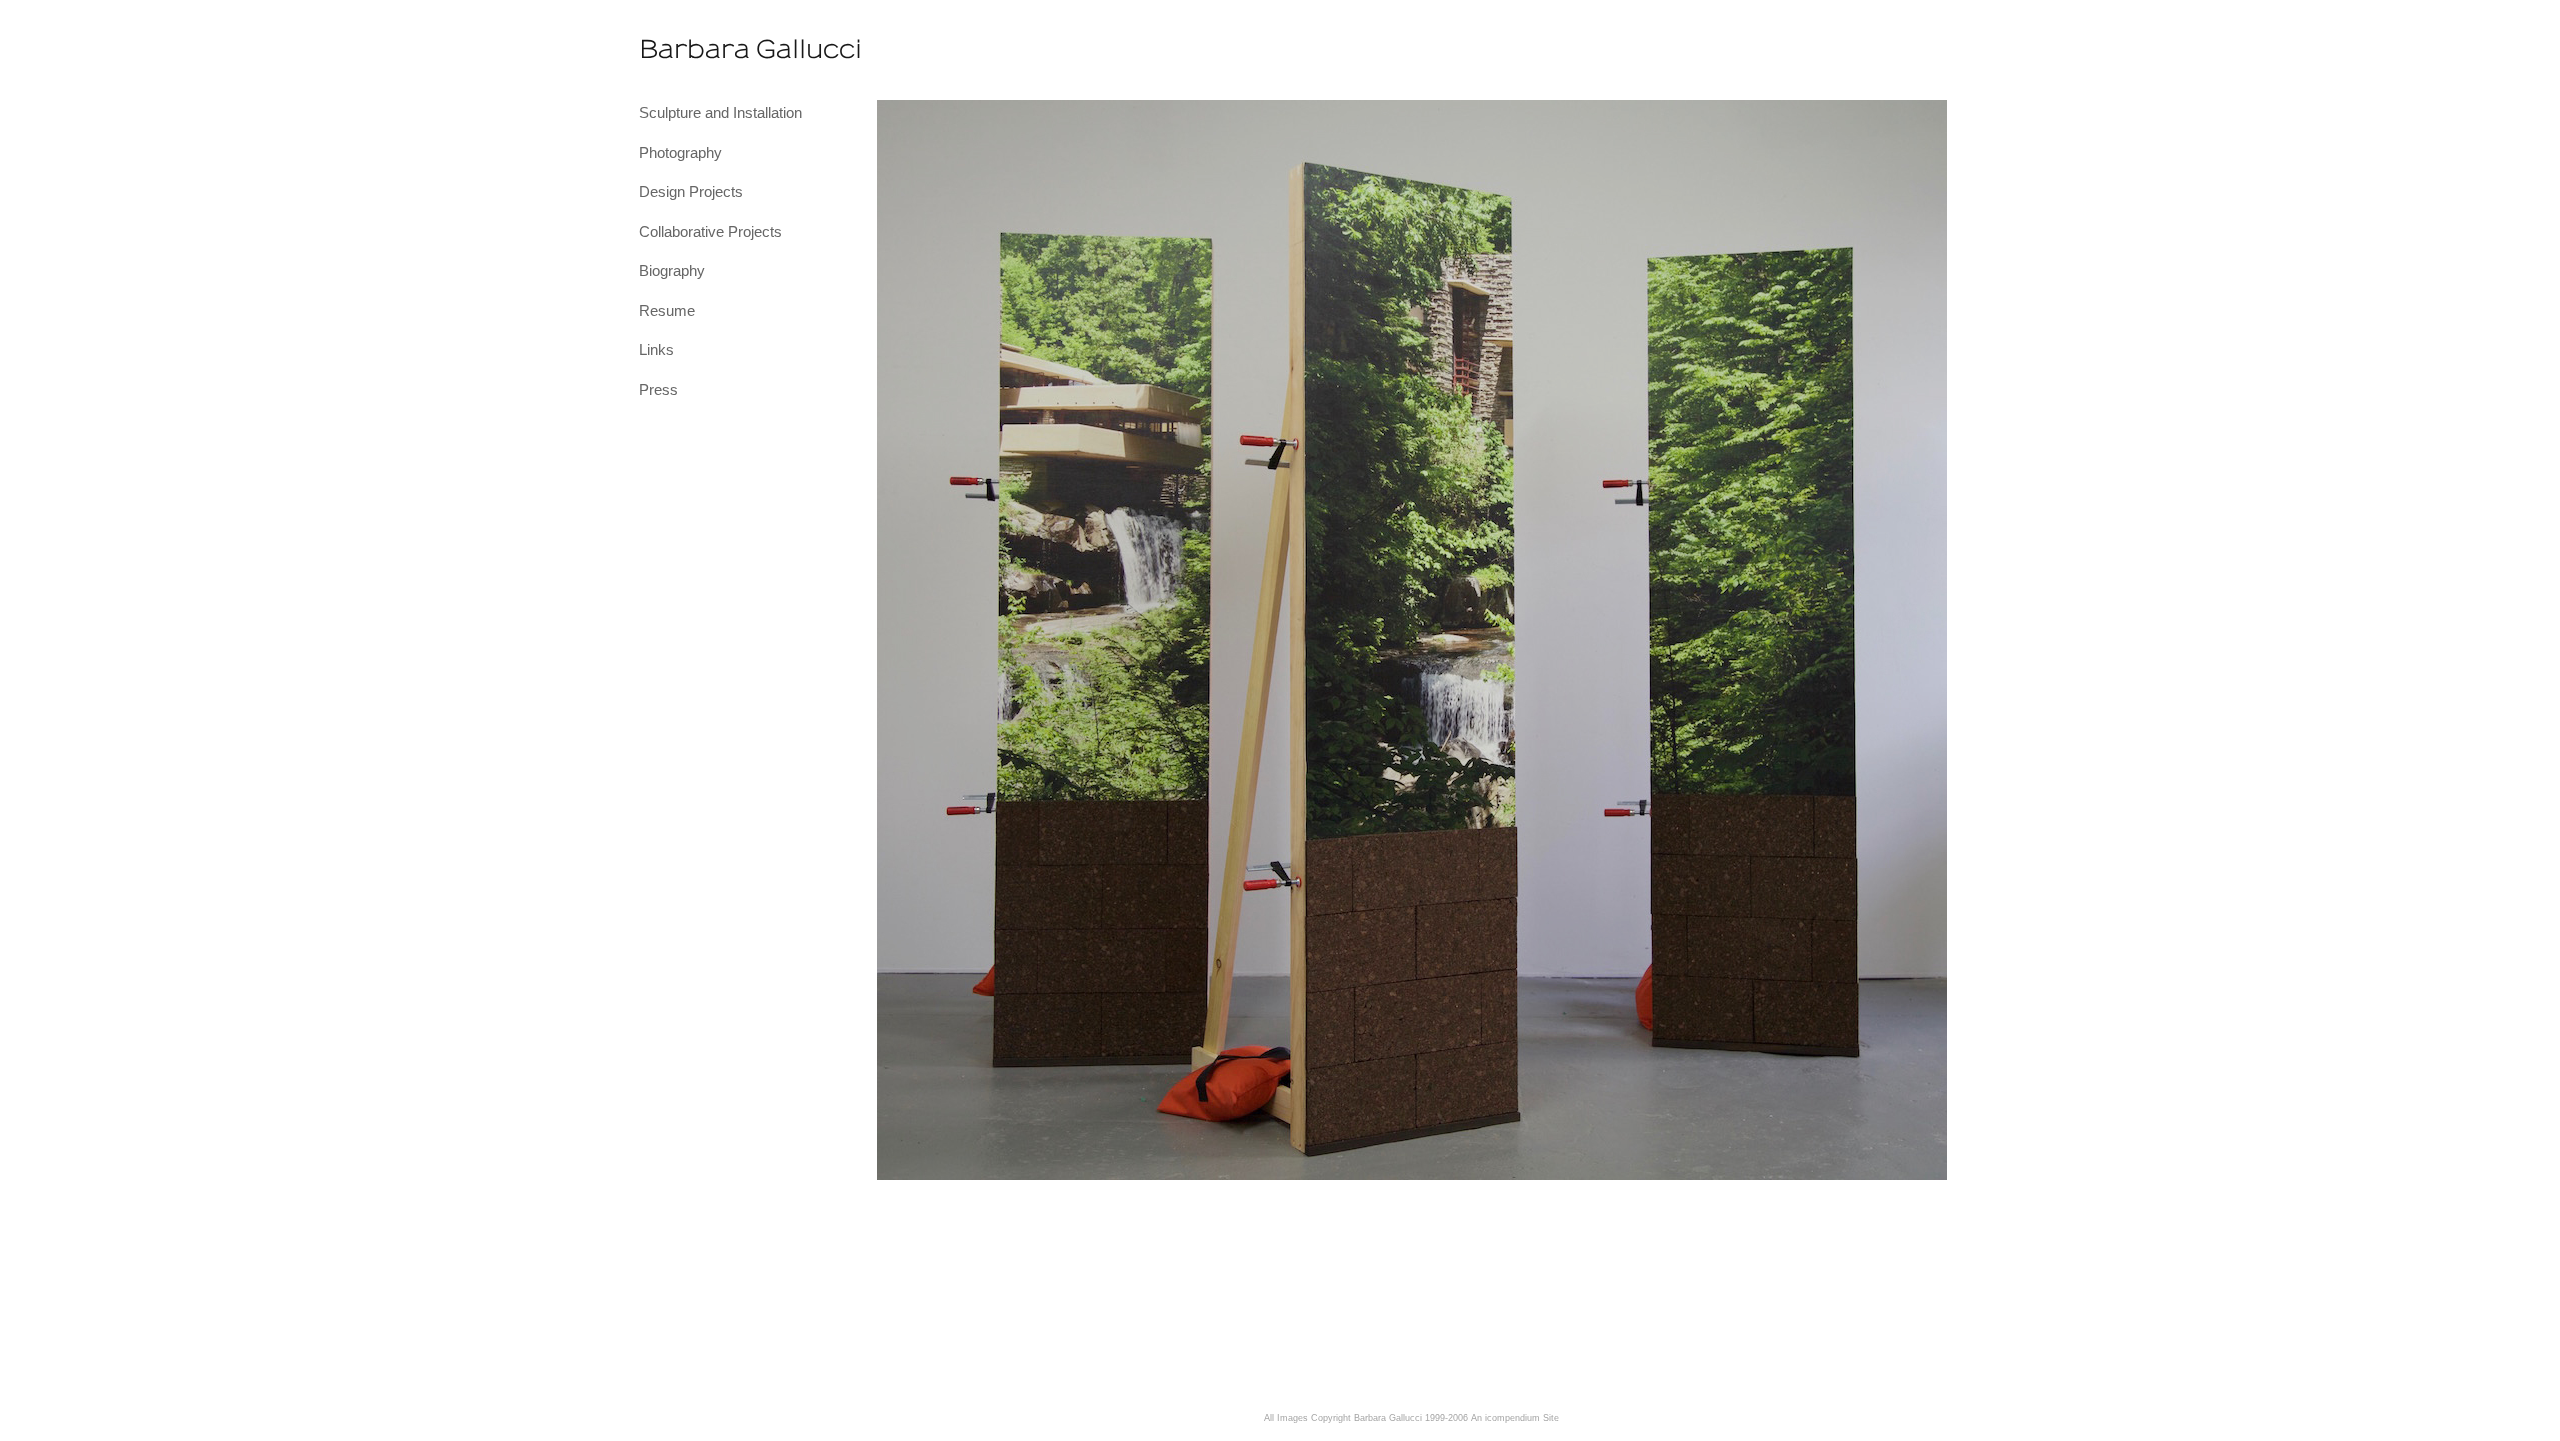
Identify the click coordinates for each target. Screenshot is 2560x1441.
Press (658, 389)
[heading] (689, 50)
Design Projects (691, 191)
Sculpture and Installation (720, 112)
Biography (672, 270)
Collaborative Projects (710, 231)
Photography (680, 152)
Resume (667, 310)
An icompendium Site (1515, 1418)
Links (656, 349)
